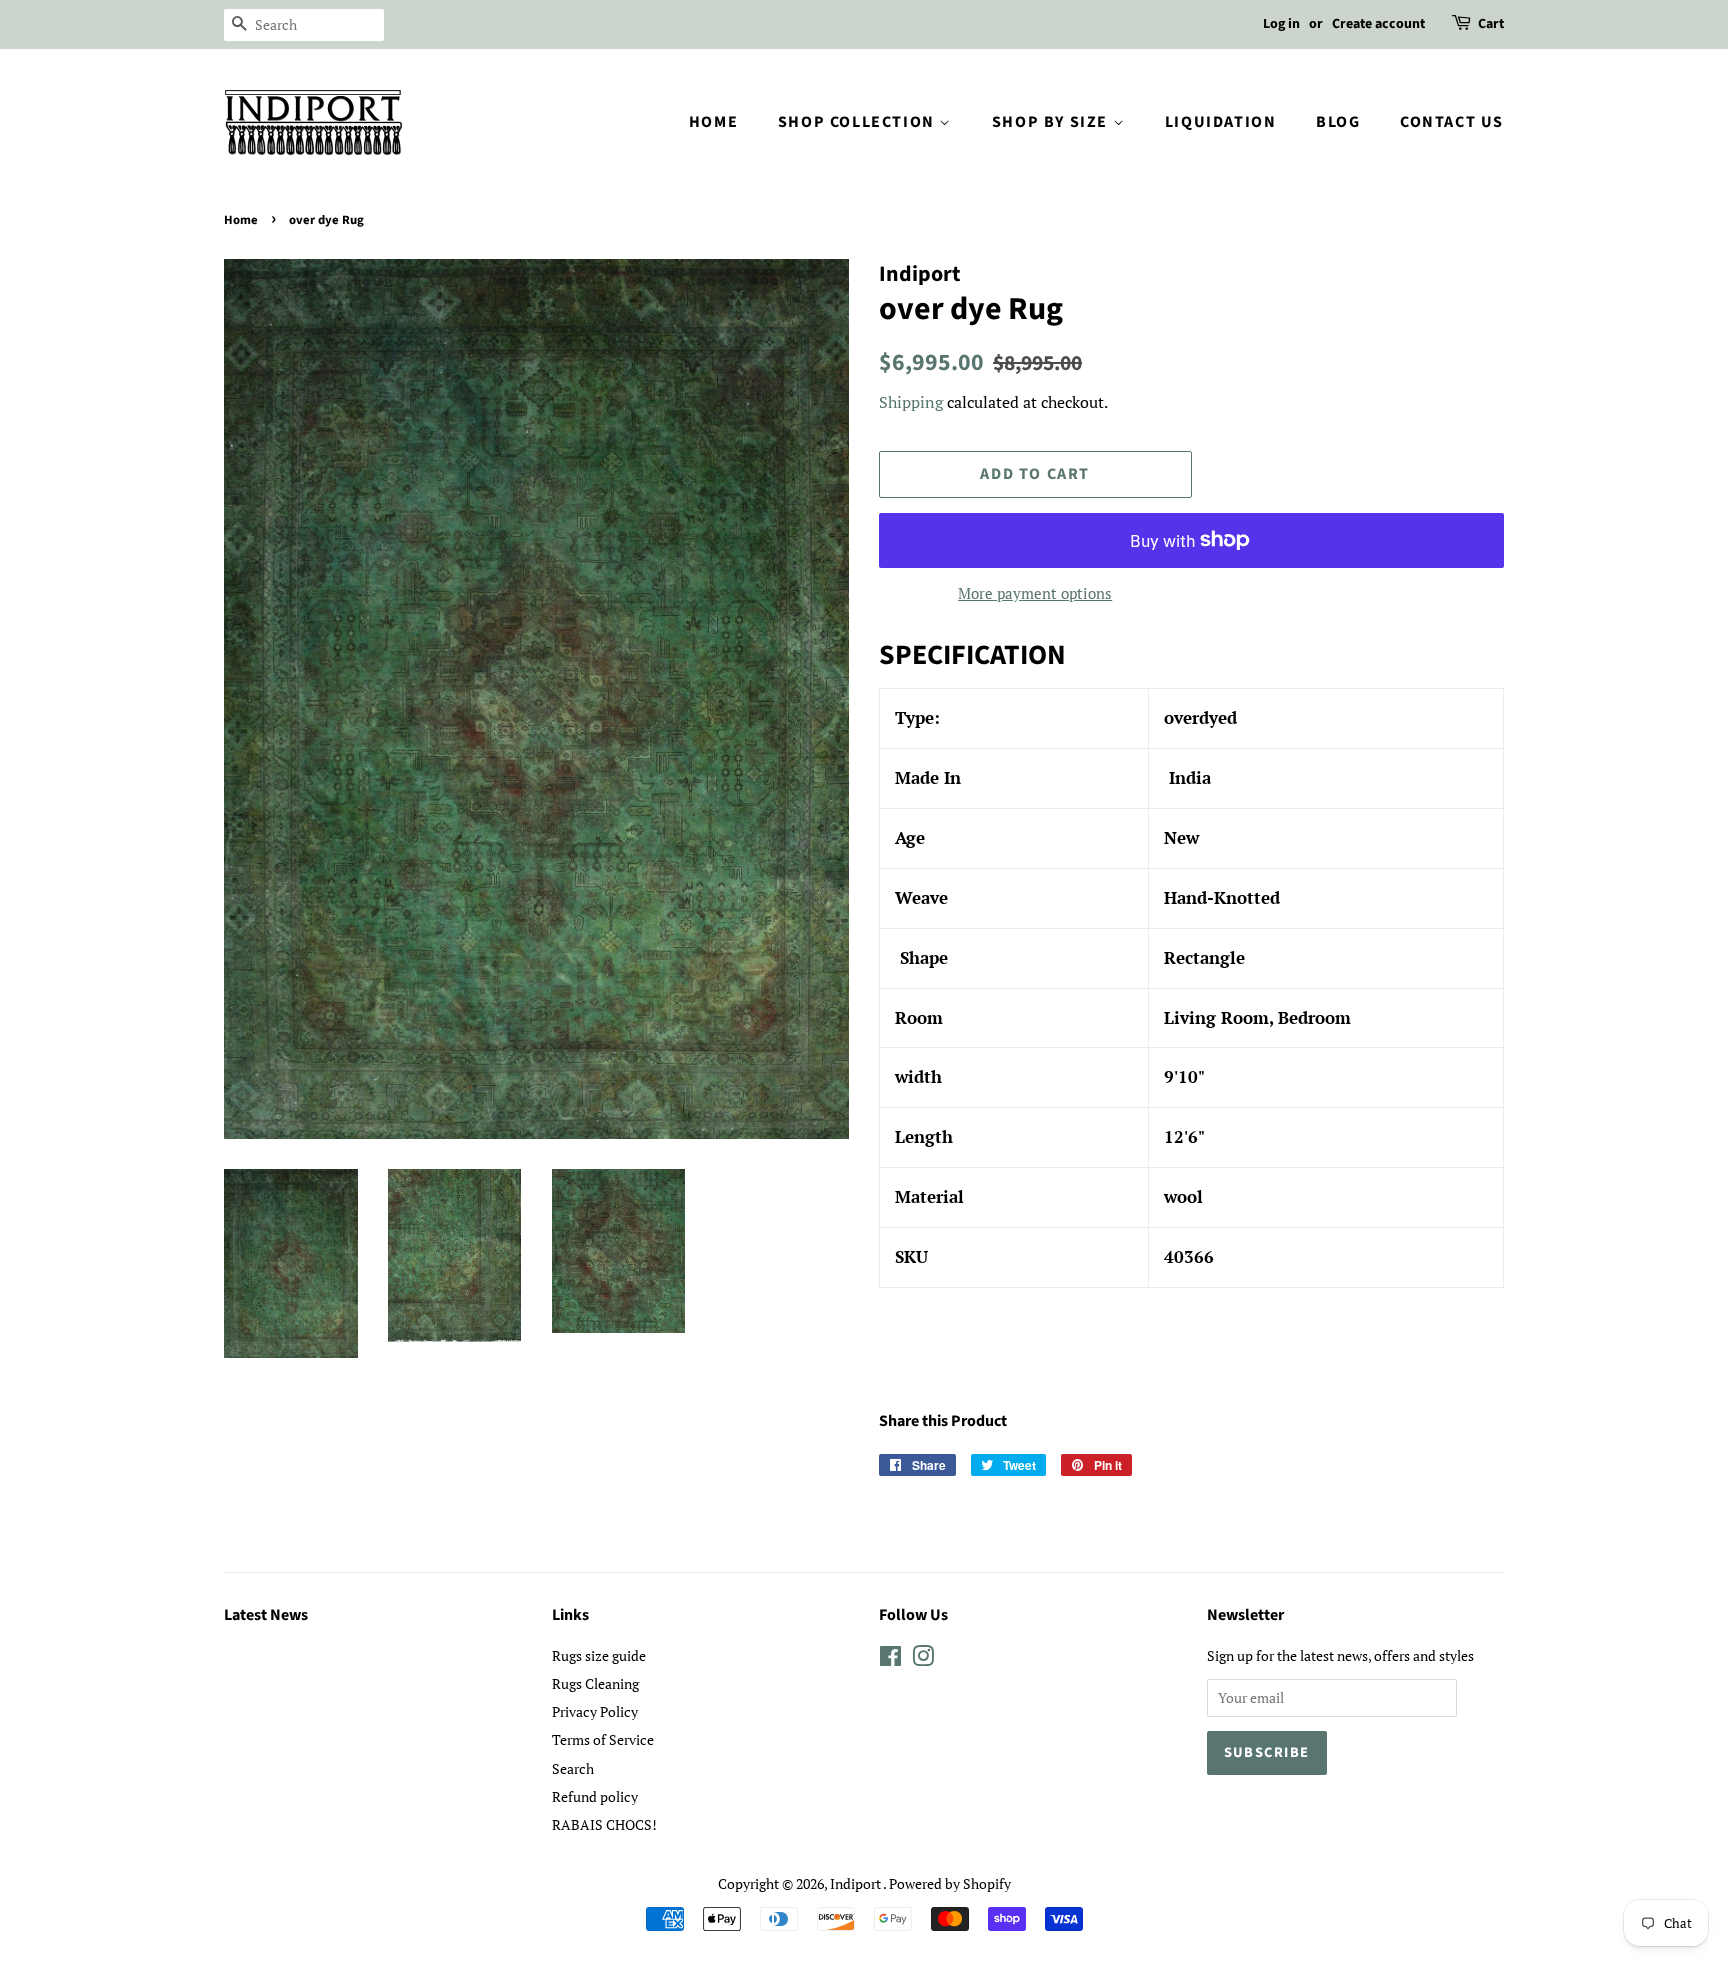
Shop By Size (1052, 122)
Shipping (911, 402)
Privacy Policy (595, 1711)
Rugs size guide (599, 1655)
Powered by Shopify (950, 1883)
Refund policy (595, 1796)
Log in (1281, 24)
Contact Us (1452, 122)
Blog (1338, 122)
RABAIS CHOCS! (604, 1824)
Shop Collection (859, 122)
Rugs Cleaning (595, 1683)
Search (573, 1768)
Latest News (266, 1615)
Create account (1378, 24)
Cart (1491, 24)
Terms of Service (603, 1739)
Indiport (856, 1883)
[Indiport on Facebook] (890, 1659)
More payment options (1035, 593)
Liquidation (1221, 122)
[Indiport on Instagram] (923, 1659)
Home (713, 122)
